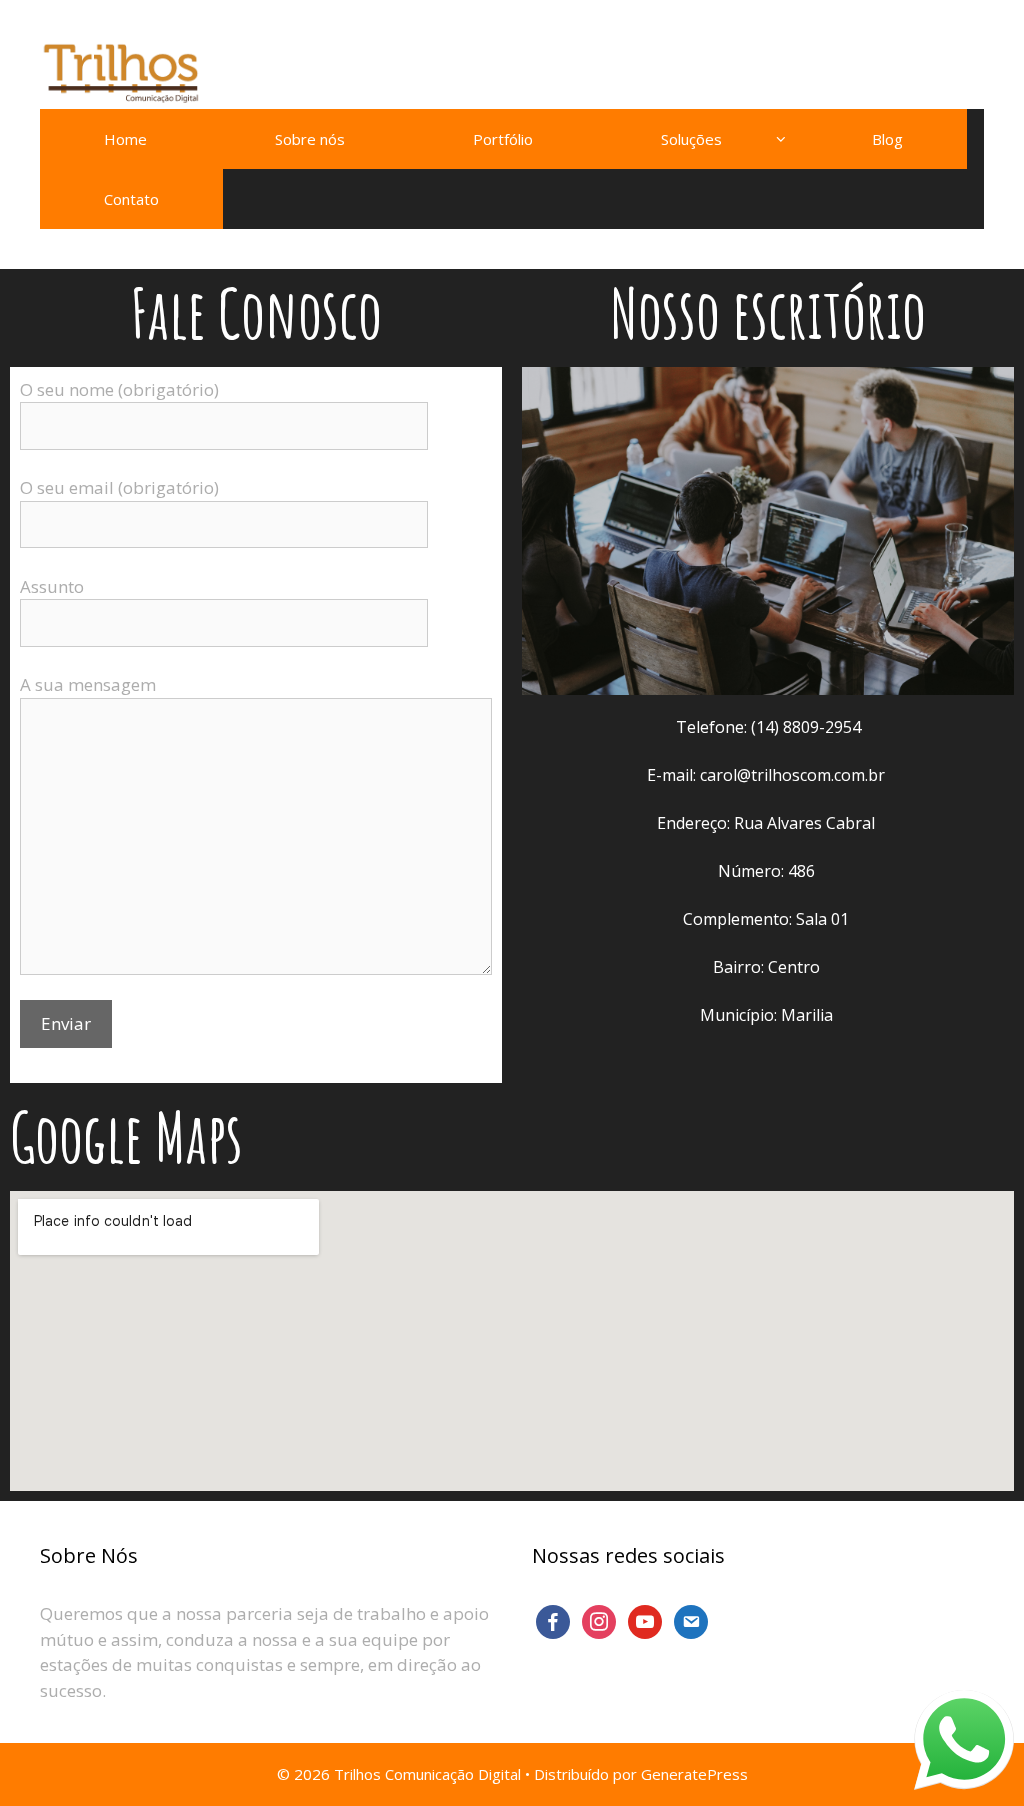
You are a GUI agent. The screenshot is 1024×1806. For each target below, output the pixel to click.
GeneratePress (694, 1774)
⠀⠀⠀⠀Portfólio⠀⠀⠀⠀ (503, 139)
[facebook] (553, 1620)
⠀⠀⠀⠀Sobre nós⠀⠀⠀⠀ (310, 139)
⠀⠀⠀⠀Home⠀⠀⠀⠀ (125, 139)
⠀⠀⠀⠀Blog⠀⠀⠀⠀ (887, 139)
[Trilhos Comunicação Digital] (120, 72)
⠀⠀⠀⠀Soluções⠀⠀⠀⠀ (691, 139)
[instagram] (599, 1620)
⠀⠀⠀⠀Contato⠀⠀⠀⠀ (131, 199)
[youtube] (645, 1620)
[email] (691, 1620)
